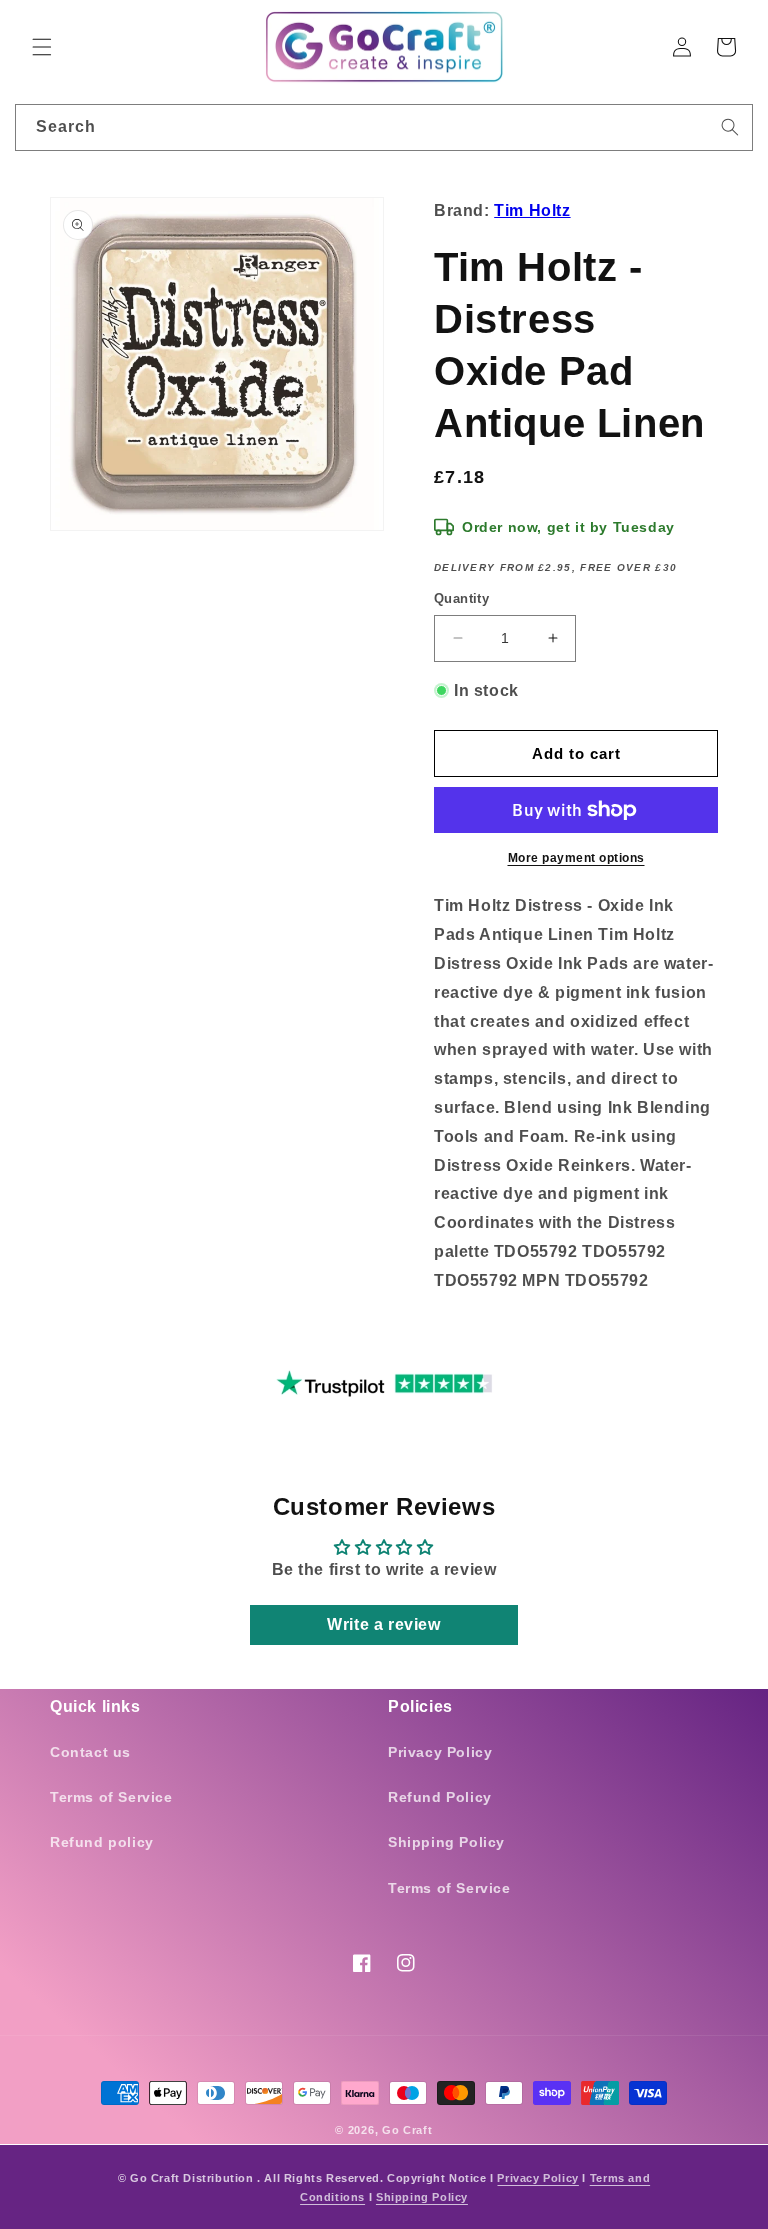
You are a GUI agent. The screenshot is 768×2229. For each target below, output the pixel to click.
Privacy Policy (440, 1752)
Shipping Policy (446, 1842)
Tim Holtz (532, 210)
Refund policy (102, 1842)
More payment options (576, 858)
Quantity (461, 598)
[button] (42, 47)
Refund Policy (440, 1797)
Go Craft (407, 2130)
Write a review (383, 1624)
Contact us (90, 1752)
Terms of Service (111, 1797)
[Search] (730, 127)
